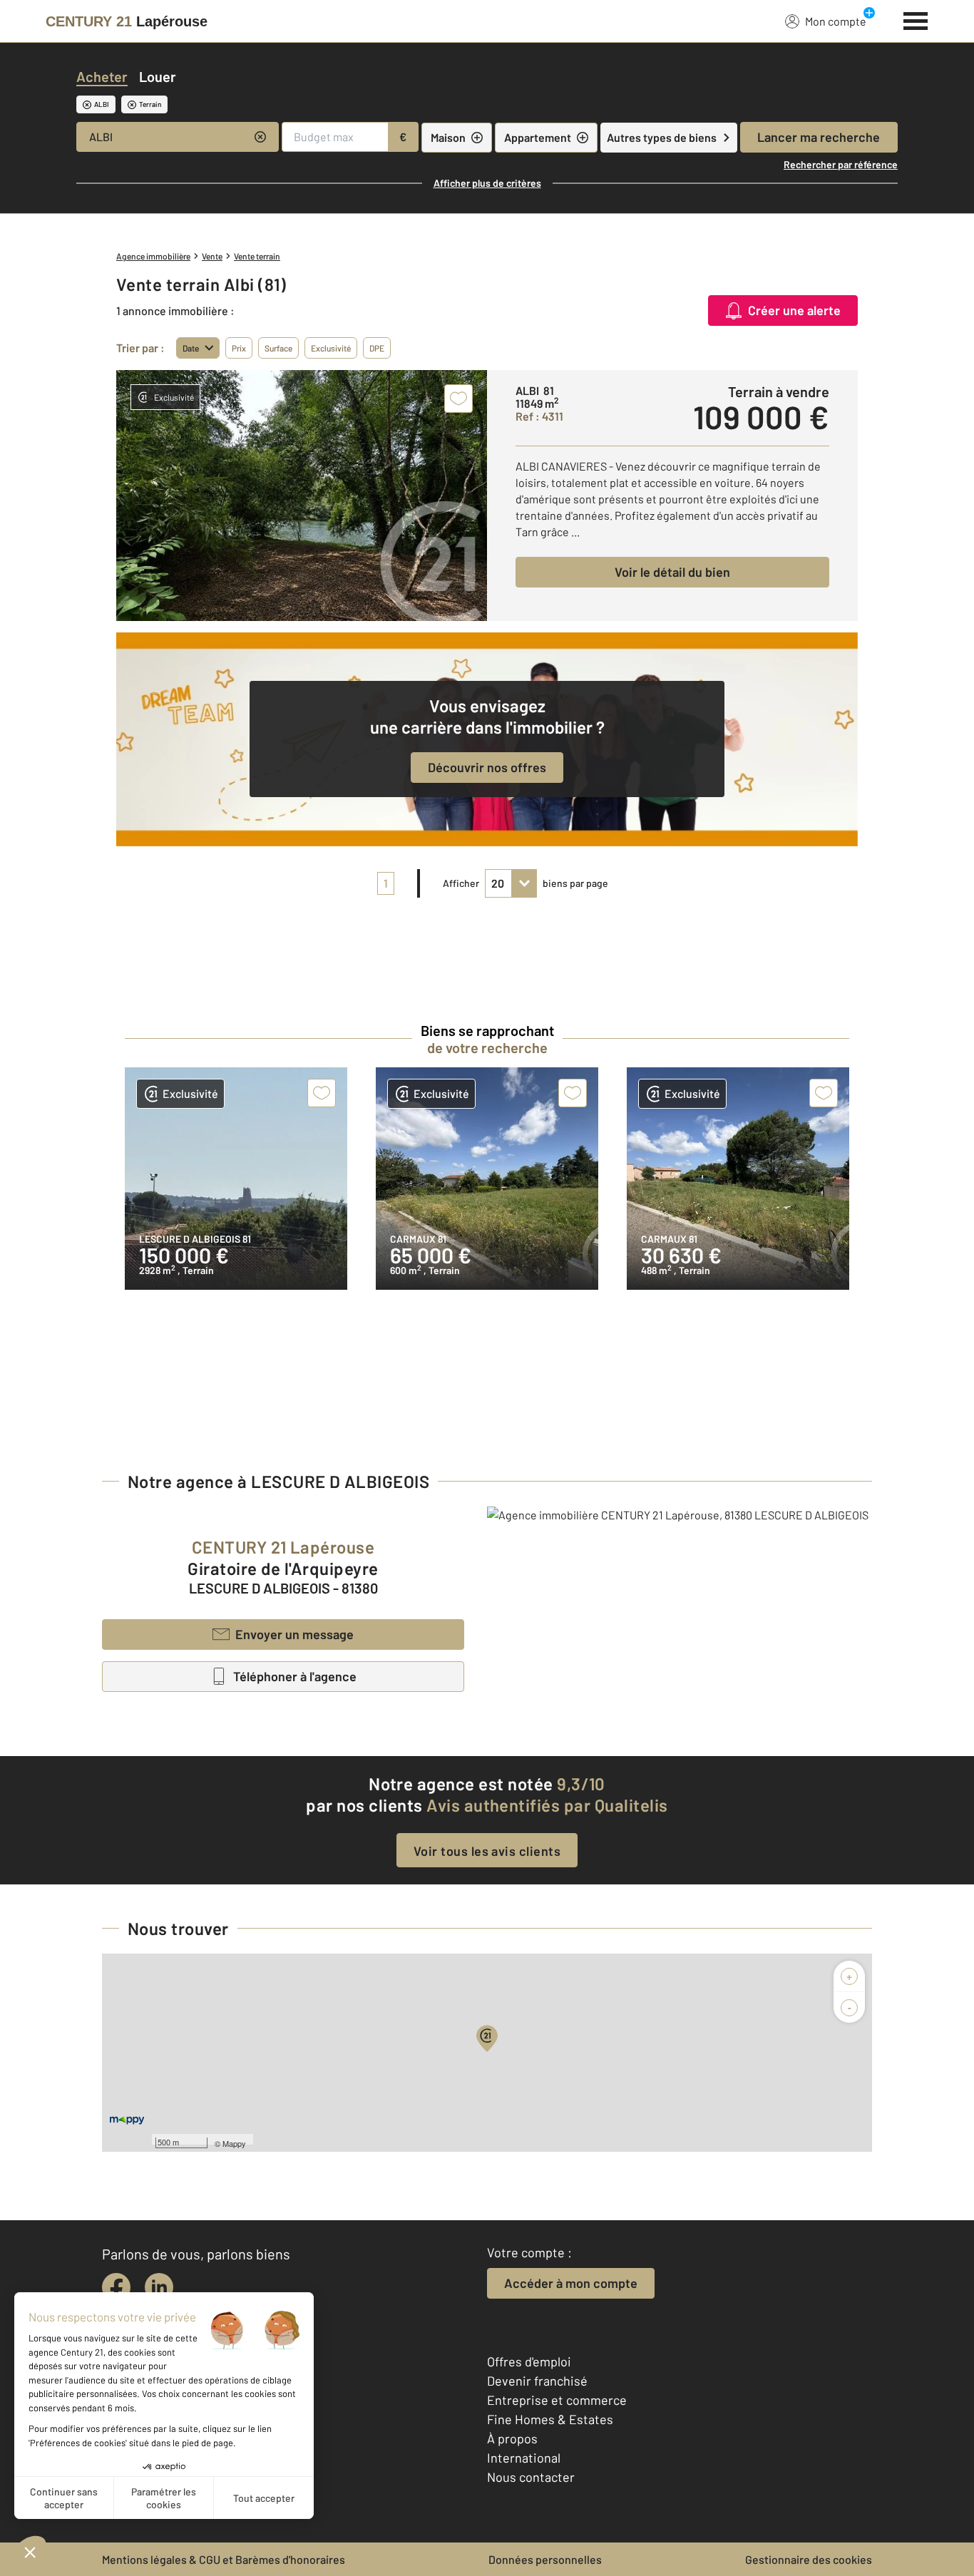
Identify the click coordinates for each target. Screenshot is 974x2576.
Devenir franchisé (537, 2381)
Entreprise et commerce (557, 2400)
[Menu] (916, 19)
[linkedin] (159, 2287)
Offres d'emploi (529, 2361)
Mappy (234, 2143)
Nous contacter (531, 2477)
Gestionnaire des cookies (809, 2559)
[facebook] (116, 2287)
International (524, 2458)
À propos (512, 2438)
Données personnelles (545, 2559)
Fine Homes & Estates (550, 2419)
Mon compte (836, 21)
